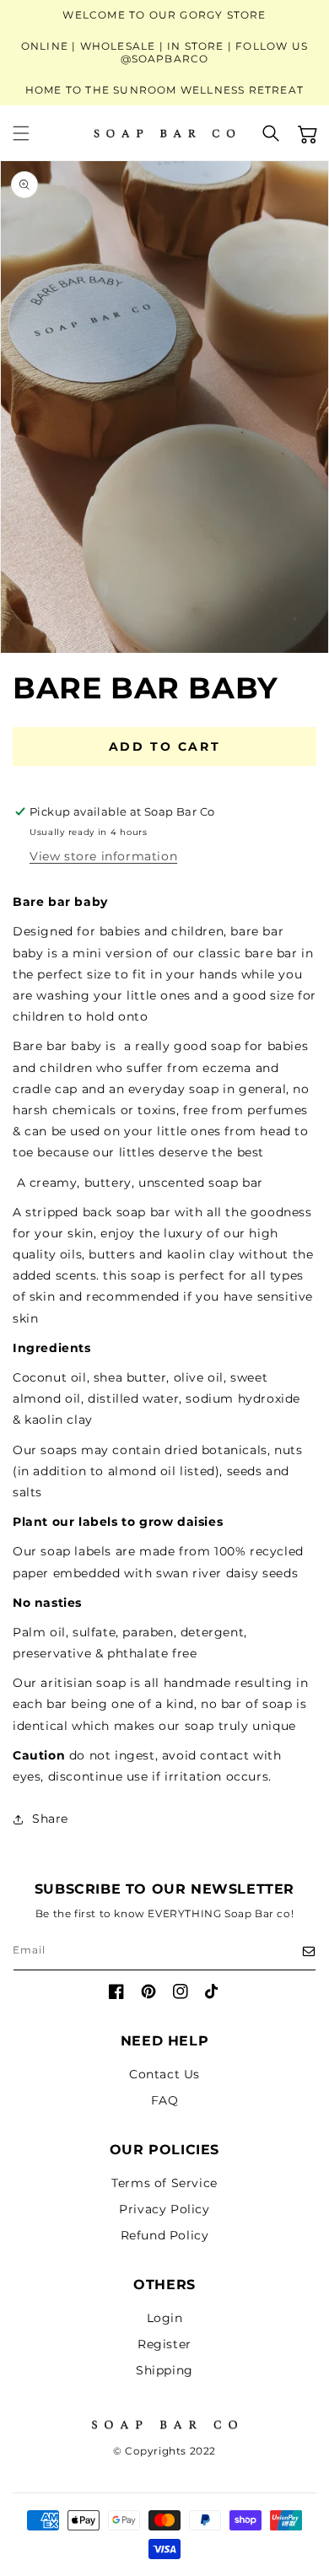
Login (165, 2318)
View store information (103, 856)
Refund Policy (165, 2235)
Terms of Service (164, 2183)
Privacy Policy (164, 2209)
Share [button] (50, 1819)
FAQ (165, 2100)
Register (164, 2344)
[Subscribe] (297, 1951)
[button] (31, 133)
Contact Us (164, 2074)
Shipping (164, 2370)
